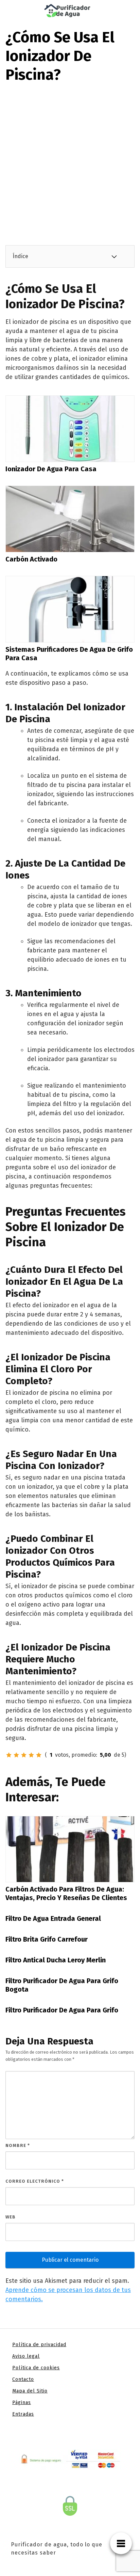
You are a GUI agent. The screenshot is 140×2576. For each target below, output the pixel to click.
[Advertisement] (70, 158)
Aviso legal (26, 2356)
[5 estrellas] (39, 1755)
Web (11, 2217)
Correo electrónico (35, 2181)
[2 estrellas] (16, 1755)
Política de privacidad (39, 2345)
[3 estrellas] (24, 1755)
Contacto (23, 2379)
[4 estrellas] (31, 1755)
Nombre (18, 2145)
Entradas (23, 2414)
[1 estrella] (9, 1755)
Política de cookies (36, 2368)
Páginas (22, 2403)
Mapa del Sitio (30, 2391)
